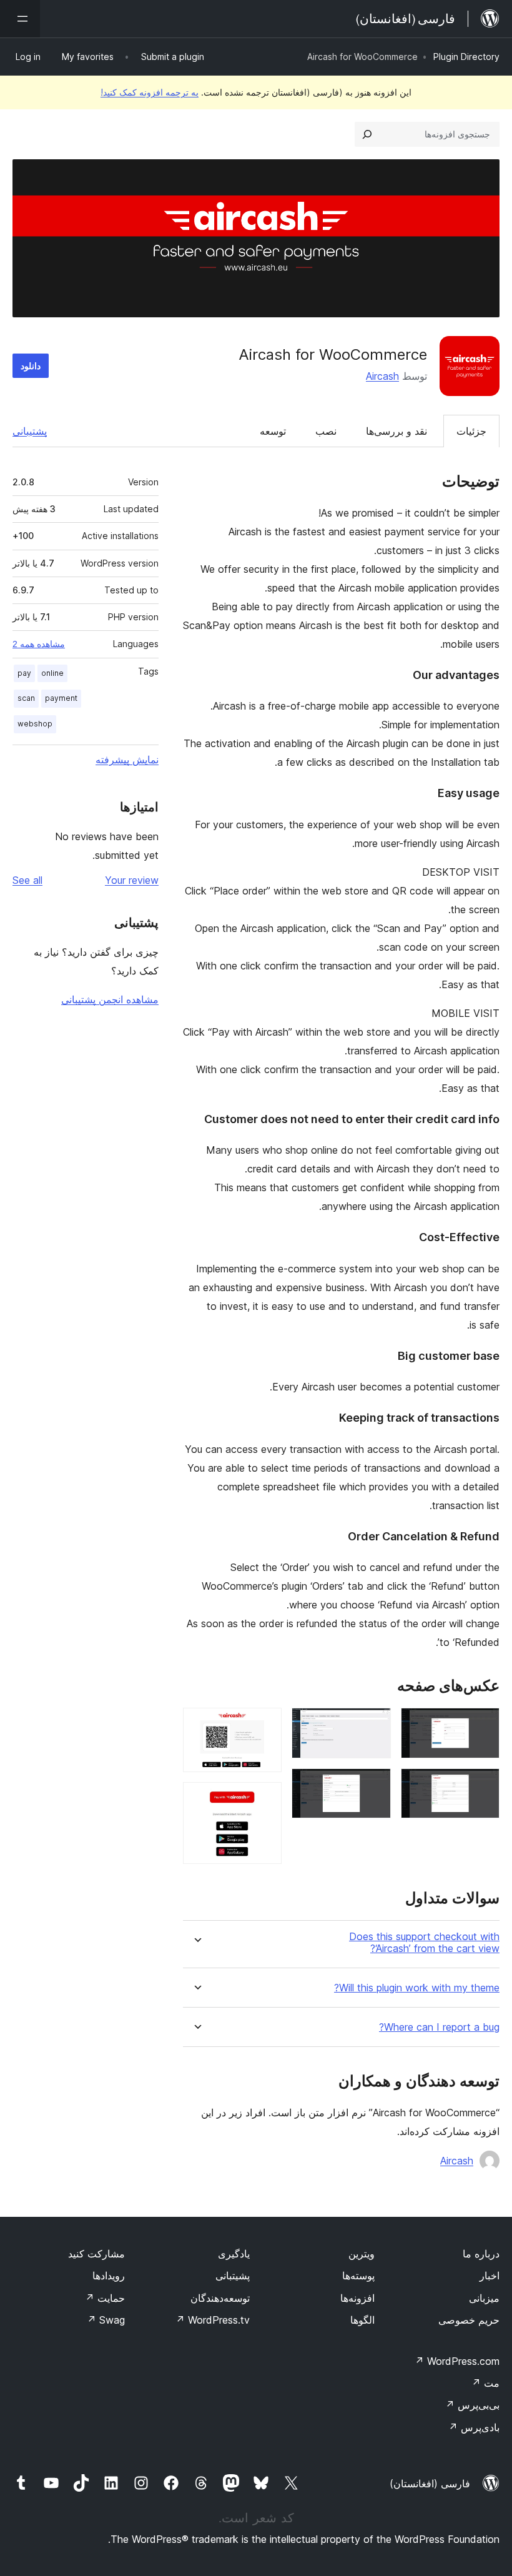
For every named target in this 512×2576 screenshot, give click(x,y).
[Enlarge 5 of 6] (265, 1725)
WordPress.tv (213, 2320)
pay (24, 673)
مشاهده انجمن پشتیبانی (110, 999)
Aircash (382, 376)
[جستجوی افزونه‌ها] (367, 134)
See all (27, 880)
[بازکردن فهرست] (20, 19)
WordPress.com (457, 2361)
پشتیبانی (30, 431)
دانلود (31, 366)
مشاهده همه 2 (39, 644)
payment (61, 698)
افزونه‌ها (357, 2298)
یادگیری (234, 2254)
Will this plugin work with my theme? (417, 1988)
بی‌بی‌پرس (472, 2405)
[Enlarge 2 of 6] (483, 1785)
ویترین (362, 2254)
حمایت (105, 2298)
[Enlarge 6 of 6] (265, 1799)
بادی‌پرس (474, 2427)
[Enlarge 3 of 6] (374, 1725)
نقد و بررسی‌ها (396, 431)
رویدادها (109, 2276)
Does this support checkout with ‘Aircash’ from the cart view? (424, 1943)
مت (485, 2383)
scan (26, 698)
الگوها (362, 2320)
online (52, 673)
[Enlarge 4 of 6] (374, 1785)
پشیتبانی (233, 2276)
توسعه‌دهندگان (220, 2298)
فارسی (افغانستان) (430, 2484)
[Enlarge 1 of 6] (483, 1725)
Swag (106, 2320)
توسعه (273, 431)
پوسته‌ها (358, 2276)
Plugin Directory (466, 57)
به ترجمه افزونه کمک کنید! (150, 92)
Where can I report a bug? (439, 2027)
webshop (35, 724)
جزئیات (471, 431)
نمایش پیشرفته (127, 760)
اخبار (490, 2276)
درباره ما (481, 2254)
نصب (326, 431)
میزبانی (484, 2298)
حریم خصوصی (469, 2320)
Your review (132, 880)
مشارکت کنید (96, 2254)
